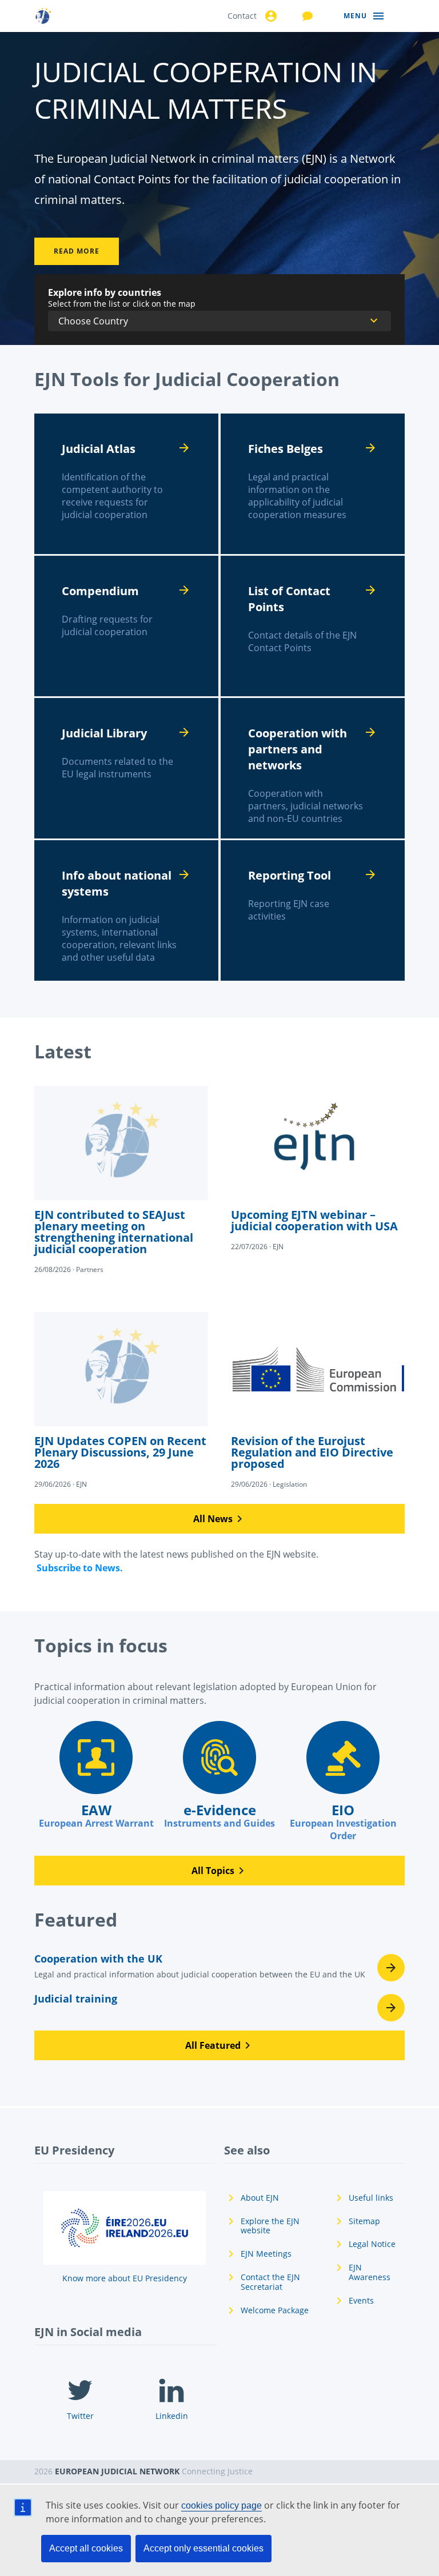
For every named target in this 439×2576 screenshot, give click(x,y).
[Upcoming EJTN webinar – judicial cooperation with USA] (318, 1169)
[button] (219, 1519)
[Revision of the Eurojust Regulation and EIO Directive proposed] (318, 1401)
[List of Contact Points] (313, 626)
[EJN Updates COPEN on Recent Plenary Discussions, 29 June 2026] (121, 1401)
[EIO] (343, 1781)
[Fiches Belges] (313, 484)
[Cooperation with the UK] (219, 1969)
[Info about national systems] (126, 910)
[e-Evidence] (219, 1775)
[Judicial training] (219, 2008)
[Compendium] (126, 626)
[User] (269, 16)
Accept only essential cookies (203, 2548)
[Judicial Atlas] (126, 484)
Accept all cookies (86, 2548)
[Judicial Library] (126, 768)
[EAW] (96, 1775)
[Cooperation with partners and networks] (313, 768)
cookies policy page (222, 2505)
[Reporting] (313, 910)
